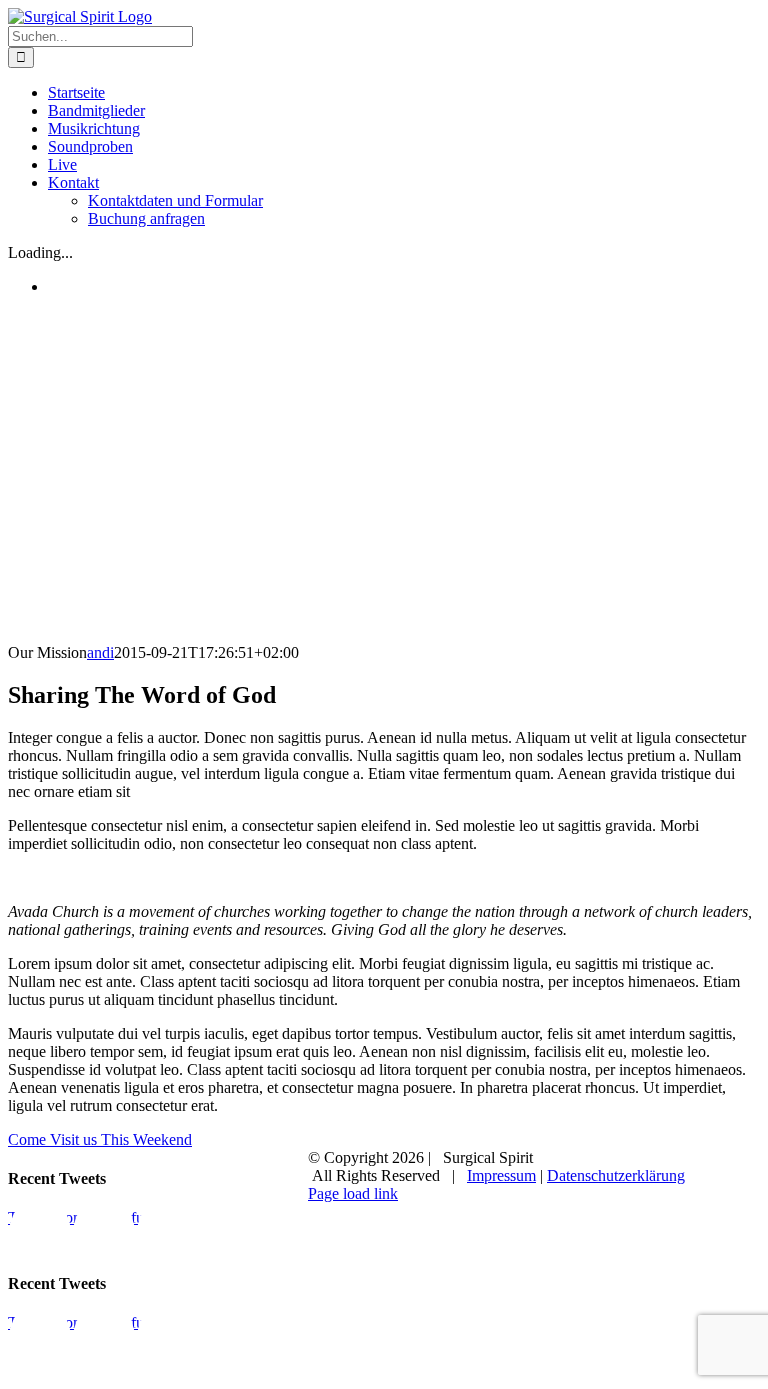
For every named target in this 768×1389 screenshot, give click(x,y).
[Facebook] (40, 1239)
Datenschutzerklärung (616, 1175)
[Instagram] (104, 1239)
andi (100, 652)
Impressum (501, 1175)
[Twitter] (168, 1239)
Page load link (353, 1193)
